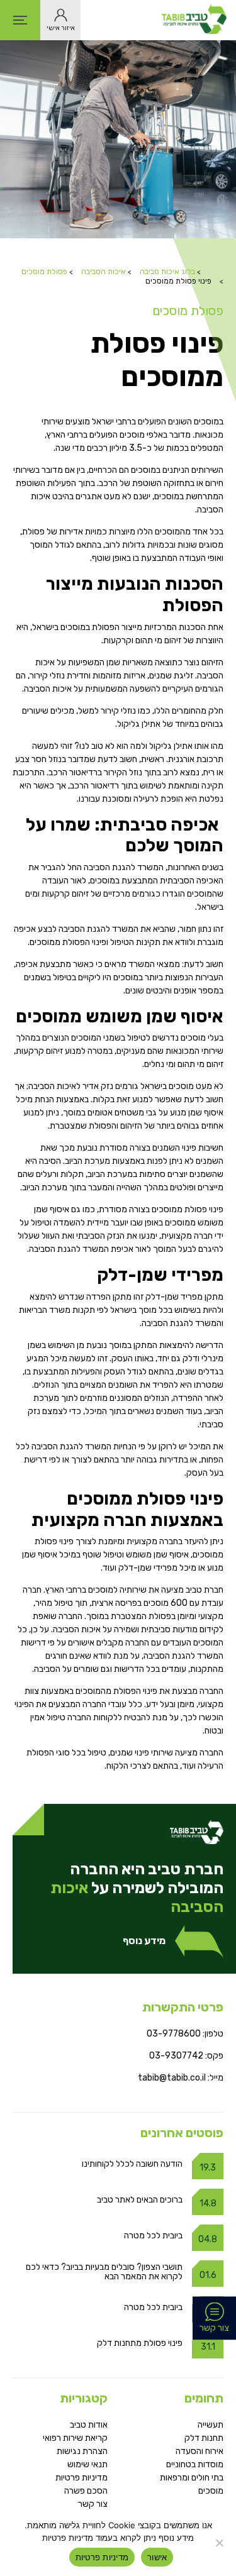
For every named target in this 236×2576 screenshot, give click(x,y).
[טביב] (194, 20)
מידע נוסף (144, 1941)
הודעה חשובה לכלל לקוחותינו (132, 2164)
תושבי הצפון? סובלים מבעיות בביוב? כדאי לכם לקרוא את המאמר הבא (104, 2272)
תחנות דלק (204, 2438)
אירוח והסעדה (199, 2451)
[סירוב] (220, 2543)
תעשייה (211, 2425)
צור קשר (93, 2504)
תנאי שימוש (87, 2464)
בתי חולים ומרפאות (192, 2478)
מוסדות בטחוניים (195, 2464)
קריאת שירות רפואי (75, 2438)
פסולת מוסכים (44, 272)
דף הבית (216, 267)
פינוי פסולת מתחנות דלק (140, 2343)
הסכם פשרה (86, 2491)
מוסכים (211, 2491)
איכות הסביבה (104, 272)
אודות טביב (89, 2425)
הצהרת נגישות (82, 2451)
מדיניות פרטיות (81, 2478)
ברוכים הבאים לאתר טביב (139, 2200)
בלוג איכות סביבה (167, 272)
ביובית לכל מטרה (153, 2236)
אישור (157, 2557)
